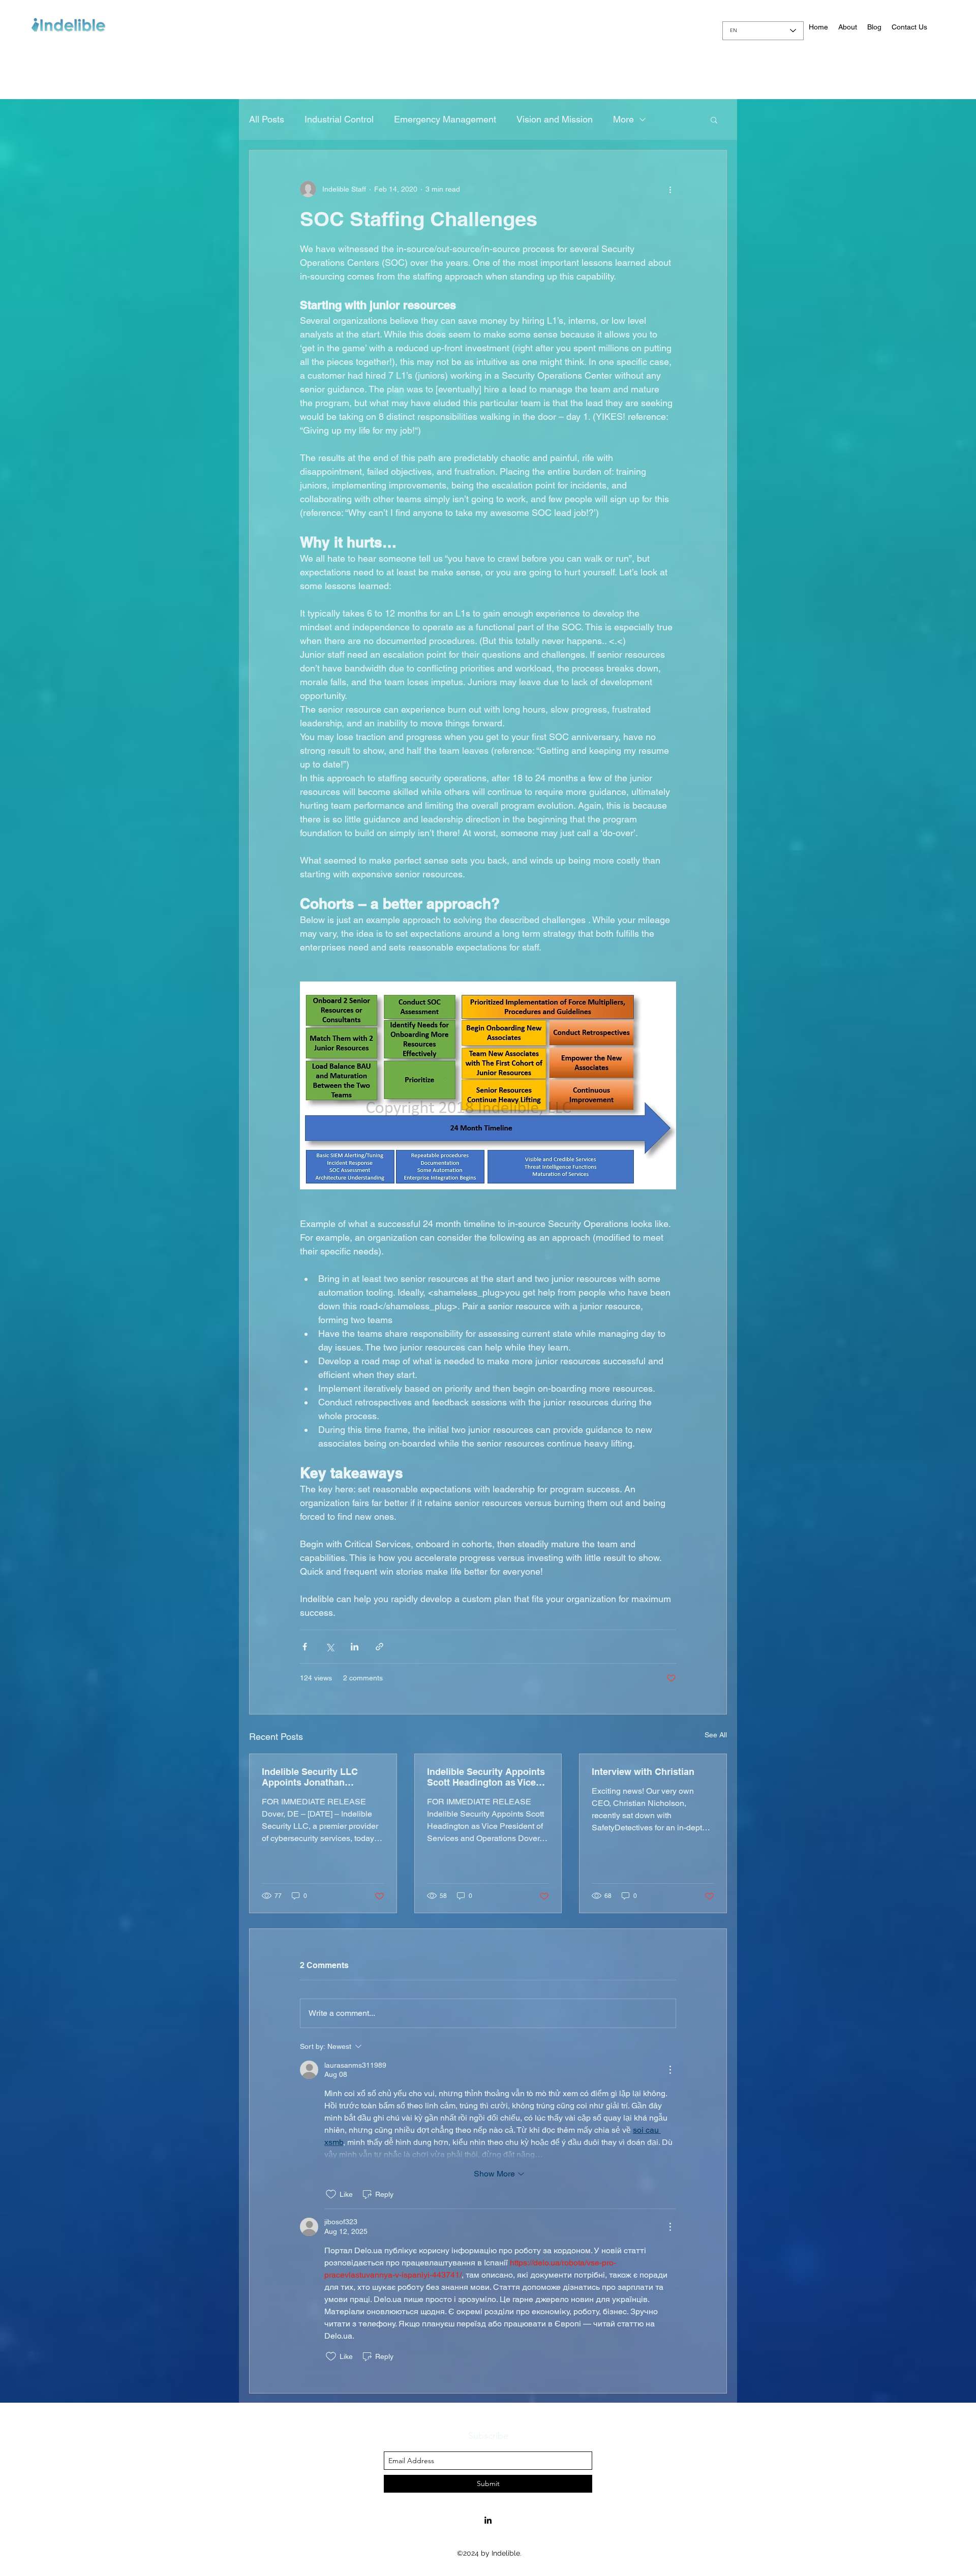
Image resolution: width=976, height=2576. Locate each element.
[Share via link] (379, 1647)
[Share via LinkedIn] (355, 1647)
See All (716, 1735)
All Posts (267, 119)
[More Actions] (670, 2070)
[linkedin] (488, 2520)
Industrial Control (339, 119)
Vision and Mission (555, 119)
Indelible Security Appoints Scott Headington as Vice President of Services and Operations (486, 1777)
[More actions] (670, 189)
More (623, 119)
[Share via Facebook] (305, 1647)
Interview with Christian (643, 1772)
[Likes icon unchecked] (331, 2194)
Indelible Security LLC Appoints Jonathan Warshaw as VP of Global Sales (316, 1777)
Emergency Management (445, 119)
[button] (714, 119)
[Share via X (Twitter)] (330, 1647)
